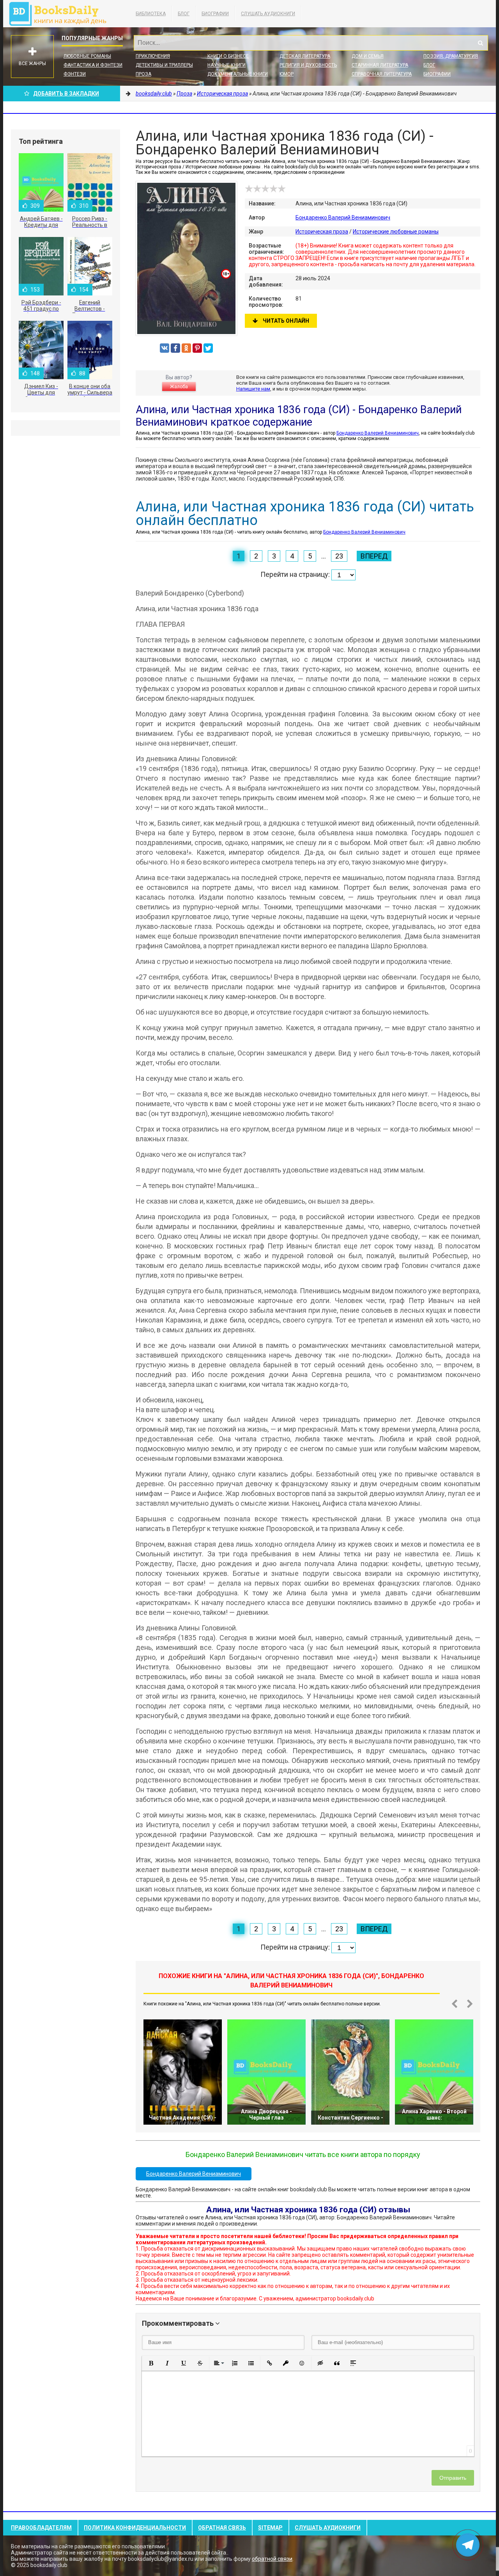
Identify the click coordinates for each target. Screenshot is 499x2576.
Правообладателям (41, 2528)
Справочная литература (382, 74)
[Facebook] (175, 348)
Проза (143, 74)
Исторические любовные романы (396, 232)
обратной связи (272, 2559)
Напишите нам (253, 389)
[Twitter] (208, 348)
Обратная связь (222, 2528)
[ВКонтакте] (165, 348)
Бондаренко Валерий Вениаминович (343, 217)
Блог (184, 14)
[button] (151, 2363)
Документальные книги (238, 74)
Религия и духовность (308, 65)
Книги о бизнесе (228, 56)
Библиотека (151, 14)
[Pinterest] (197, 348)
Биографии (215, 14)
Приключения (153, 56)
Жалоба (179, 387)
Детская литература (305, 56)
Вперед (374, 556)
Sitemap (270, 2528)
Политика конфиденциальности (135, 2528)
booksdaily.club (62, 14)
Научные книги (226, 65)
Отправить (453, 2478)
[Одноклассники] (186, 348)
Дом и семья (368, 56)
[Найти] (480, 43)
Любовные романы (87, 56)
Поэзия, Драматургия (451, 56)
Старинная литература (380, 65)
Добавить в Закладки (66, 94)
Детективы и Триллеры (164, 65)
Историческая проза (322, 232)
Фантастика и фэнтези (93, 65)
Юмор (287, 74)
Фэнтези (75, 74)
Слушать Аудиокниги (268, 14)
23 (339, 556)
